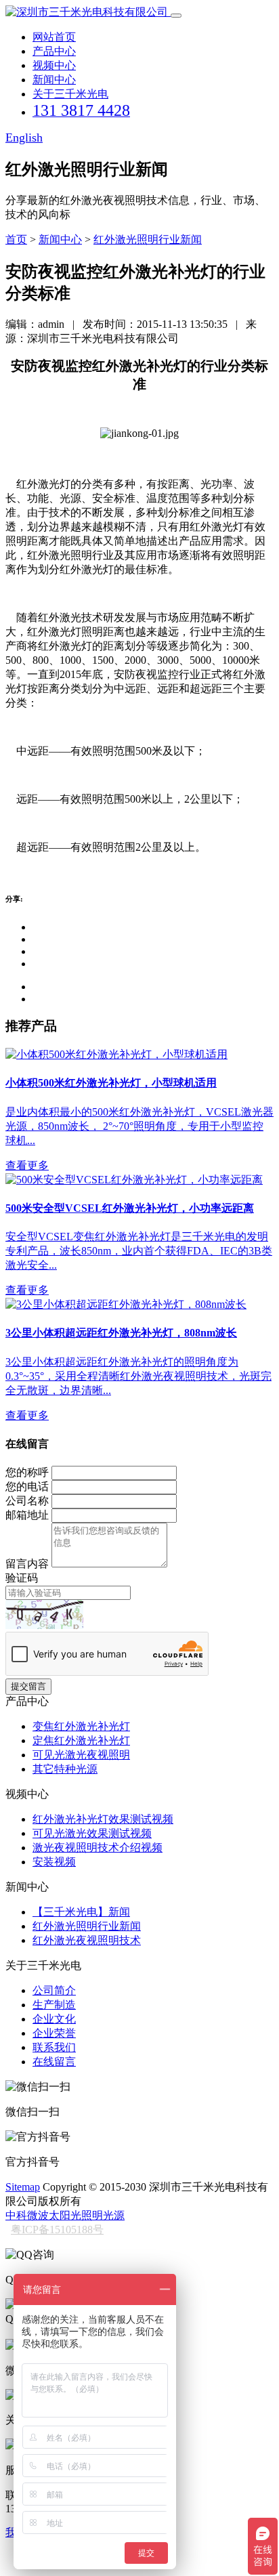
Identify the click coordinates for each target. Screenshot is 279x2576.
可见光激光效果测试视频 (92, 1833)
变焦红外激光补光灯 (81, 1726)
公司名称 (27, 1501)
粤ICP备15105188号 (57, 2230)
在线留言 (54, 2062)
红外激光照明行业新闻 (148, 239)
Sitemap (23, 2187)
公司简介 (54, 1990)
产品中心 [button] (54, 51)
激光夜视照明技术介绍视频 (98, 1847)
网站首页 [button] (54, 37)
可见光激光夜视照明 (81, 1755)
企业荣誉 (54, 2033)
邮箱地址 (27, 1515)
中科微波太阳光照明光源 (65, 2215)
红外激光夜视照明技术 (87, 1940)
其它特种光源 (65, 1769)
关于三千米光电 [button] (70, 94)
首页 (16, 239)
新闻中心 (60, 239)
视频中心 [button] (54, 65)
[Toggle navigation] (176, 16)
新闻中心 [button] (54, 80)
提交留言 (28, 1686)
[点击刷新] (44, 1614)
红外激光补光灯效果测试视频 (103, 1819)
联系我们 (54, 2047)
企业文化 (54, 2019)
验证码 (22, 1578)
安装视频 (54, 1862)
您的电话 (27, 1486)
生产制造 (54, 2005)
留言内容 (27, 1564)
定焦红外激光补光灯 (81, 1740)
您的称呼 (27, 1472)
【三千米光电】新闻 (81, 1912)
